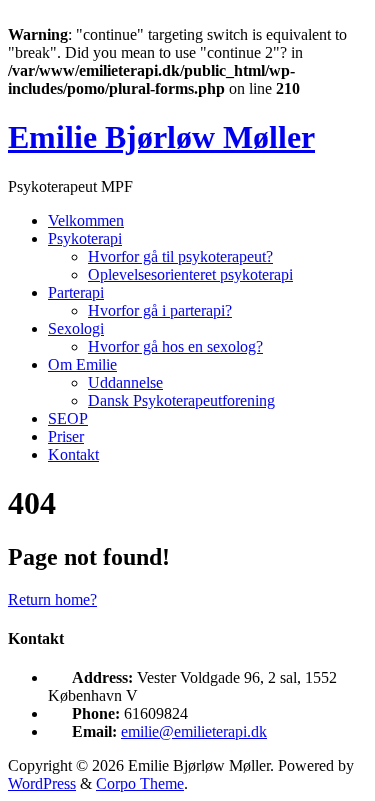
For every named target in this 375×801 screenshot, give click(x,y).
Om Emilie (82, 364)
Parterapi (76, 292)
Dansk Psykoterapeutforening (181, 400)
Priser (66, 436)
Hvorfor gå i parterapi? (160, 310)
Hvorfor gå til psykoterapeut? (180, 256)
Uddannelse (125, 382)
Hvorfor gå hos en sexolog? (175, 346)
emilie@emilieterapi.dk (194, 731)
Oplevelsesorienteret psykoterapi (190, 274)
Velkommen (86, 220)
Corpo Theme (140, 783)
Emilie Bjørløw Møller (161, 137)
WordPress (42, 783)
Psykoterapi (85, 238)
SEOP (68, 418)
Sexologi (76, 328)
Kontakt (73, 454)
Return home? (52, 599)
